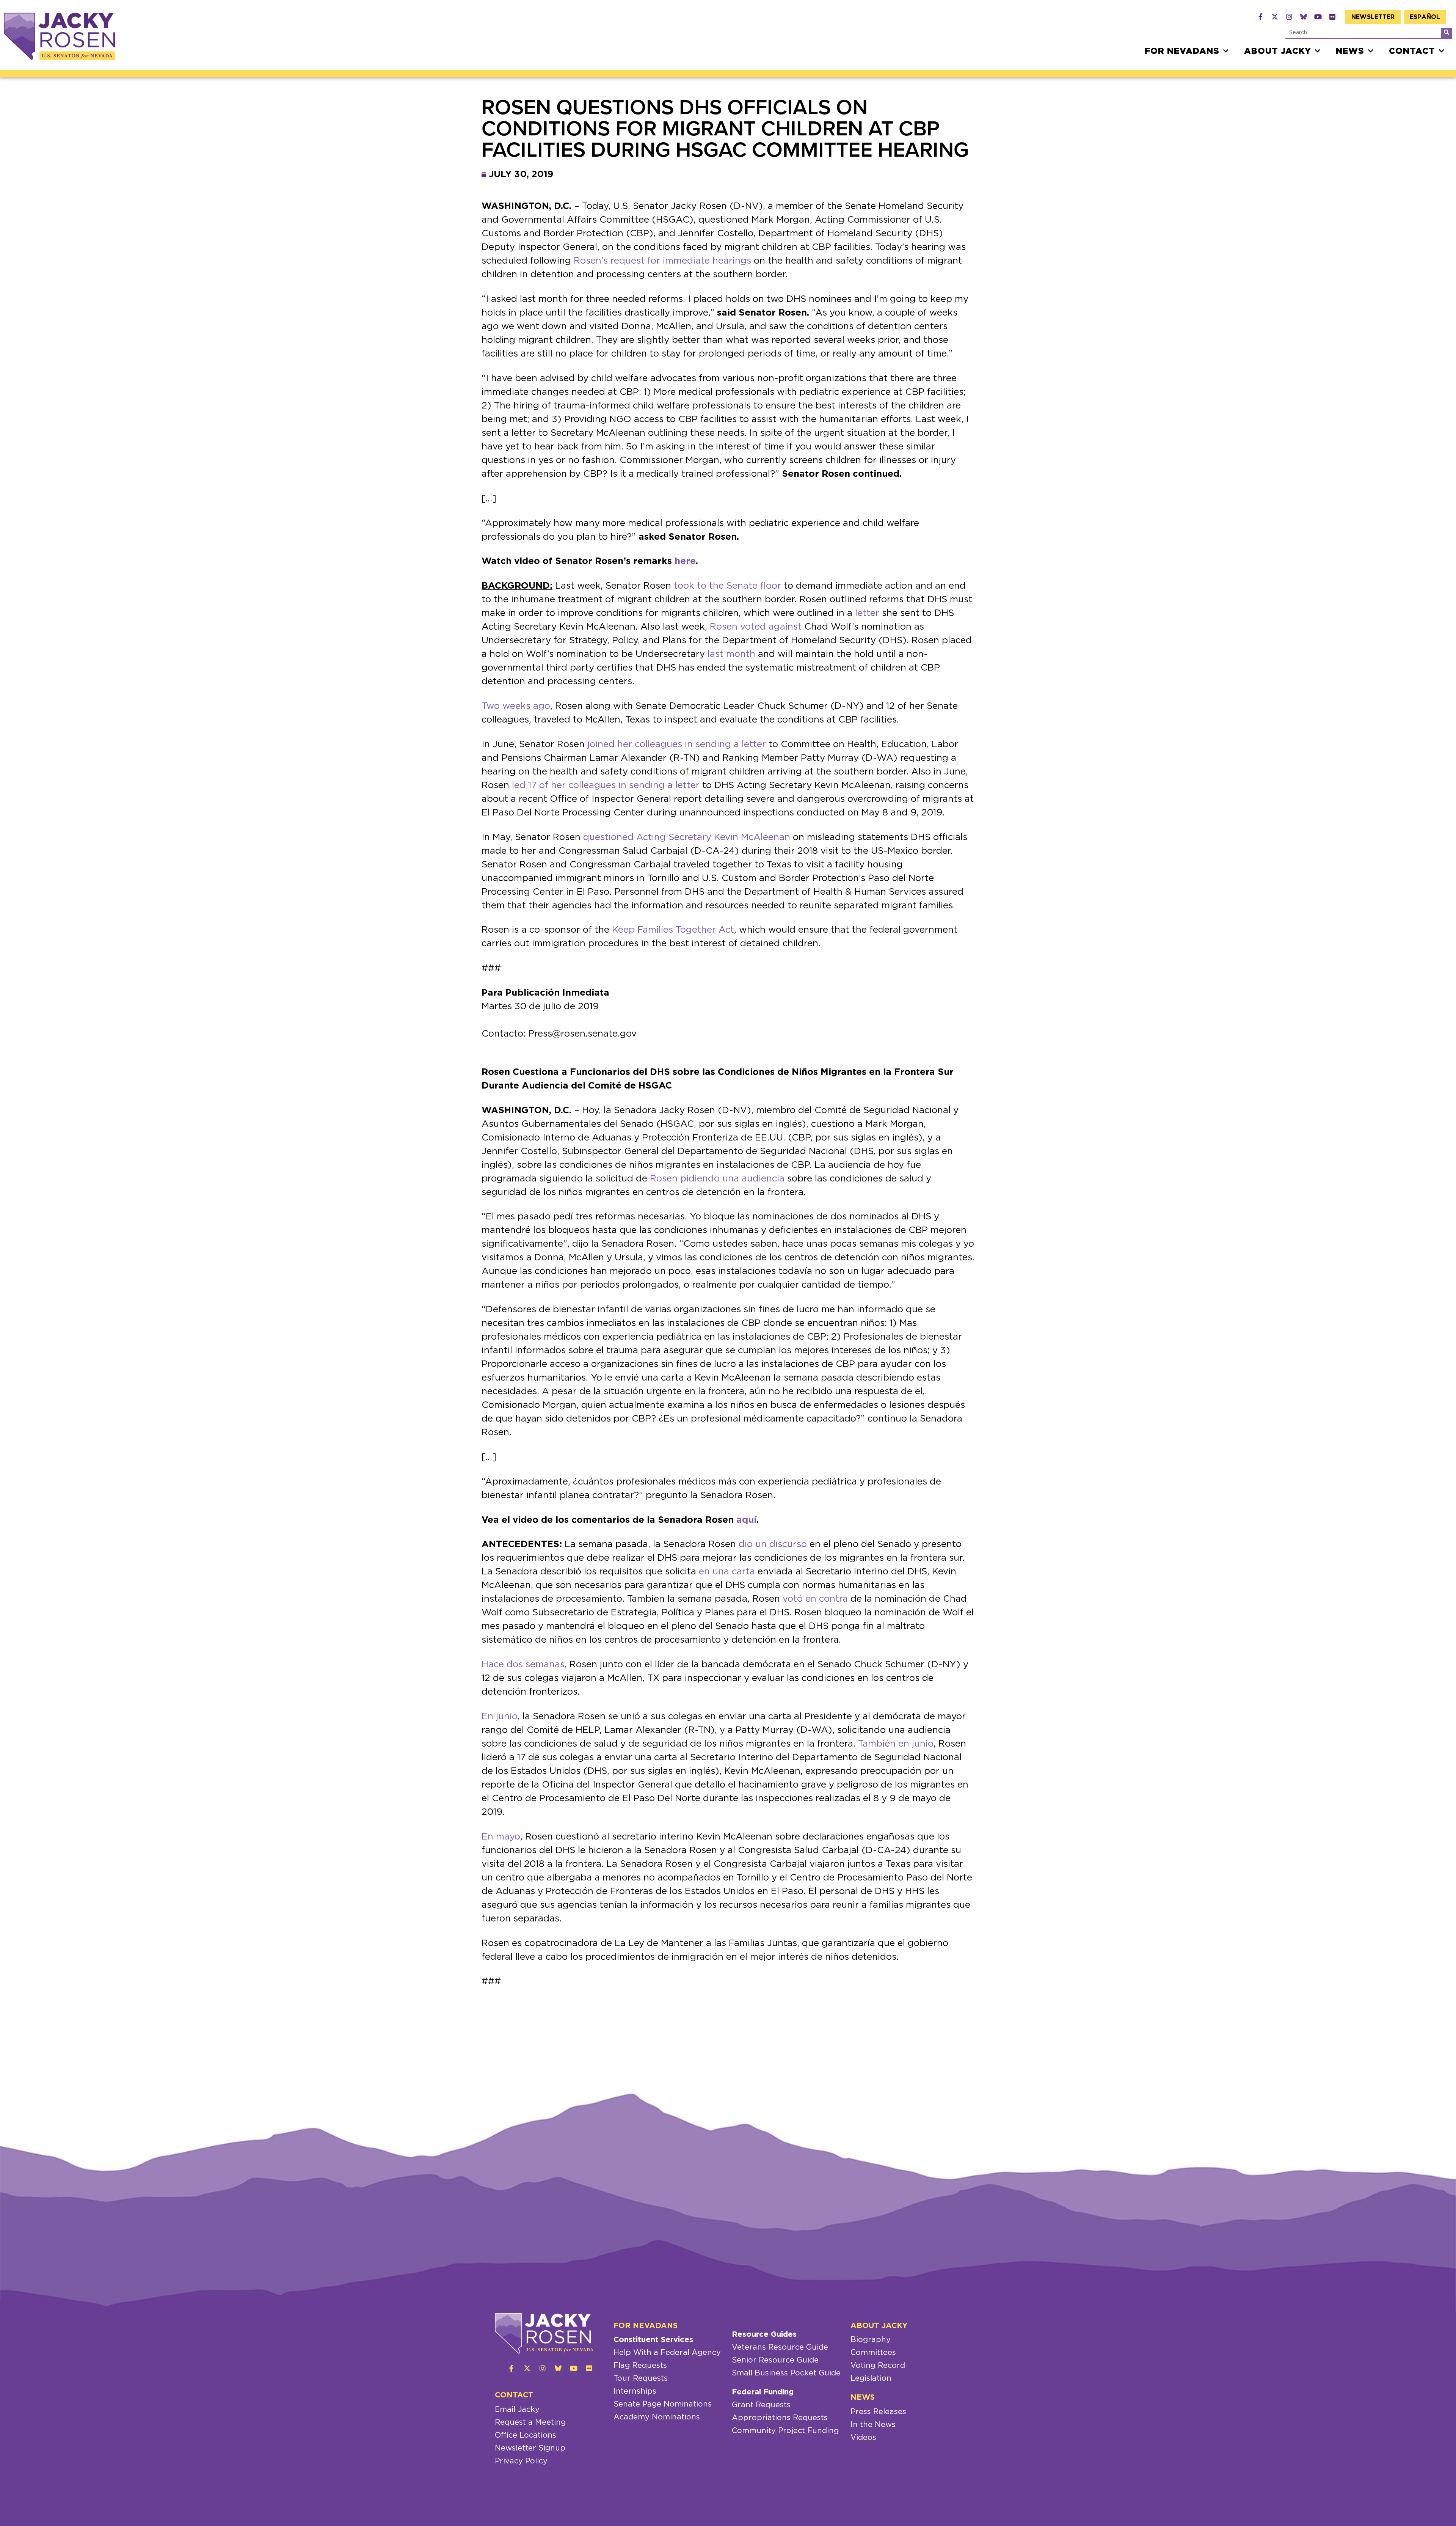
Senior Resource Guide (775, 2360)
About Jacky (1278, 51)
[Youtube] (1318, 17)
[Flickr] (1332, 17)
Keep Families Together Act (673, 930)
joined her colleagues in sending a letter (677, 745)
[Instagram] (1289, 17)
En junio (500, 1717)
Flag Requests (640, 2366)
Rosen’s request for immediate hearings (662, 261)
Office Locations (526, 2435)
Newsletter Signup (530, 2448)
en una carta (727, 1572)
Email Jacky (517, 2410)
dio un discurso (773, 1544)
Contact (1412, 51)
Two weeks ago (516, 706)
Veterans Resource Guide (780, 2347)
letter (867, 613)
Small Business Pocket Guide (786, 2373)
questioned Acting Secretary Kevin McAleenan (687, 837)
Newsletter (1373, 17)
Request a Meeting (530, 2422)
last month (731, 654)
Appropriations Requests (780, 2418)
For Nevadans (1182, 51)
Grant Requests (761, 2405)
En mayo (501, 1837)
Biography (871, 2340)
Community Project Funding (785, 2431)
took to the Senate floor (727, 586)
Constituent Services (653, 2340)
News (1350, 51)
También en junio (896, 1744)
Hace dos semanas (523, 1665)
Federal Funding (763, 2392)
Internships (635, 2391)
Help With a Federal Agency (667, 2353)
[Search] (1447, 33)
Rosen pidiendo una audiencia (717, 1179)
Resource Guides (764, 2334)
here (685, 561)
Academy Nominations (657, 2417)
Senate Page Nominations (663, 2404)
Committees (873, 2353)
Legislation (871, 2378)
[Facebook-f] (1260, 17)
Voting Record (878, 2366)
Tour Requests (641, 2378)
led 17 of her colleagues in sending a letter (606, 785)
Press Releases (878, 2412)
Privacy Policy (521, 2461)
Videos (863, 2438)
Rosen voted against (756, 627)
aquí (746, 1520)
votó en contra (815, 1599)
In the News (873, 2425)
